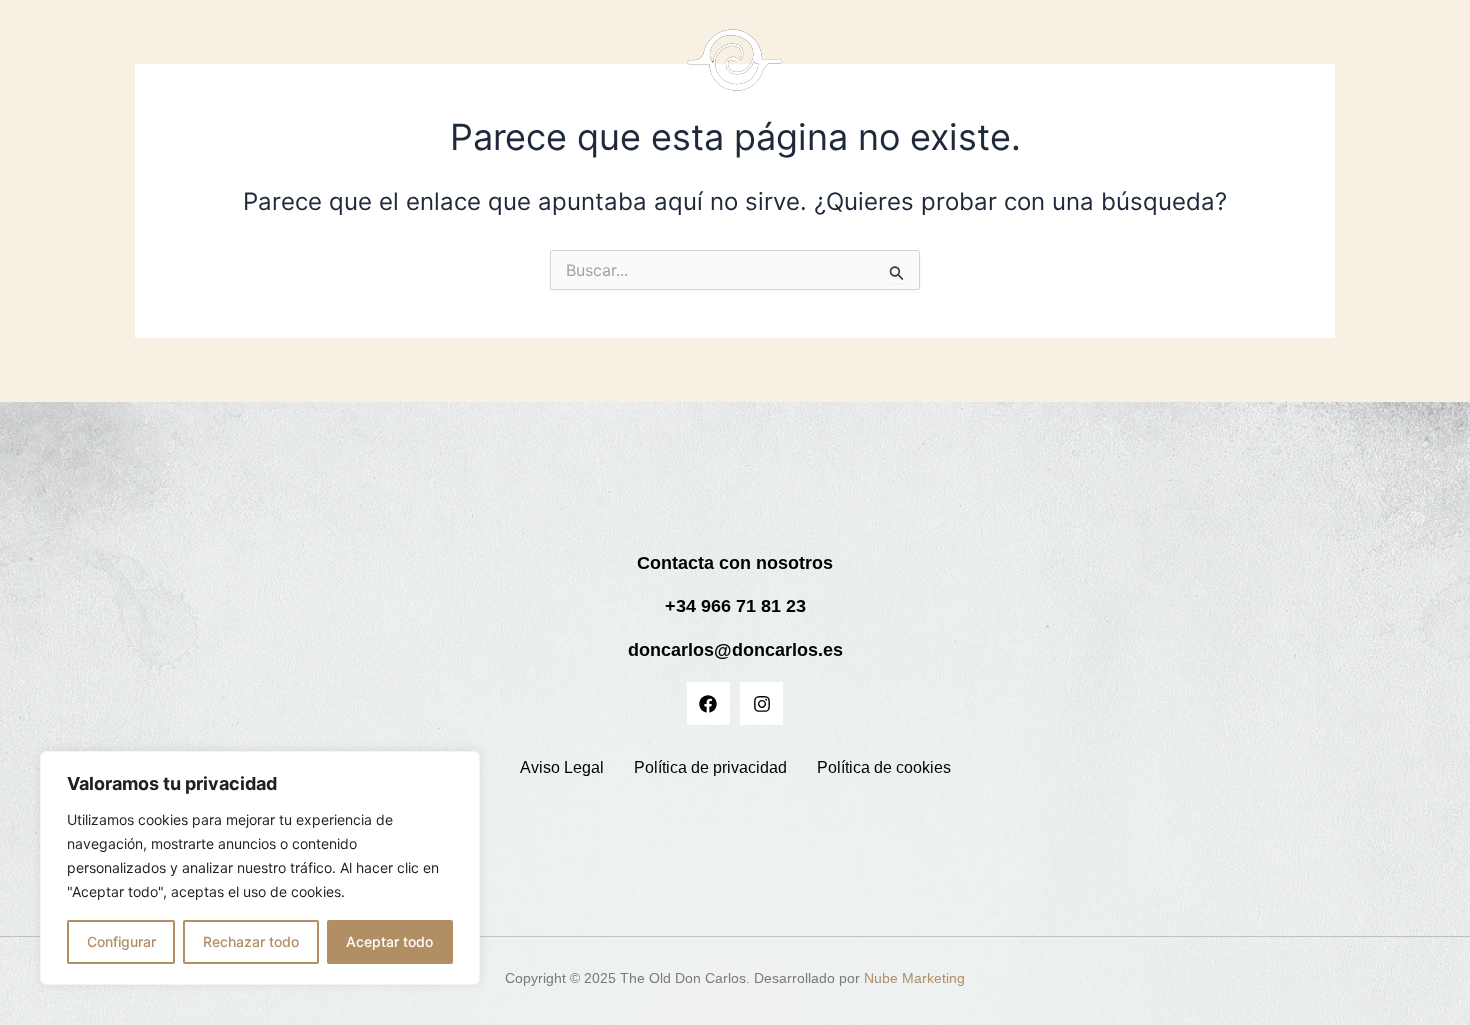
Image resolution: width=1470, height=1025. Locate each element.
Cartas (434, 71)
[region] (260, 868)
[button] (981, 71)
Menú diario (971, 71)
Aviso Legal (562, 767)
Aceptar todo (389, 941)
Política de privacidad (710, 767)
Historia (512, 71)
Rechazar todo (251, 941)
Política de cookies (884, 767)
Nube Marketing (914, 978)
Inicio (363, 71)
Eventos (1089, 71)
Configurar (121, 941)
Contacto (1178, 71)
